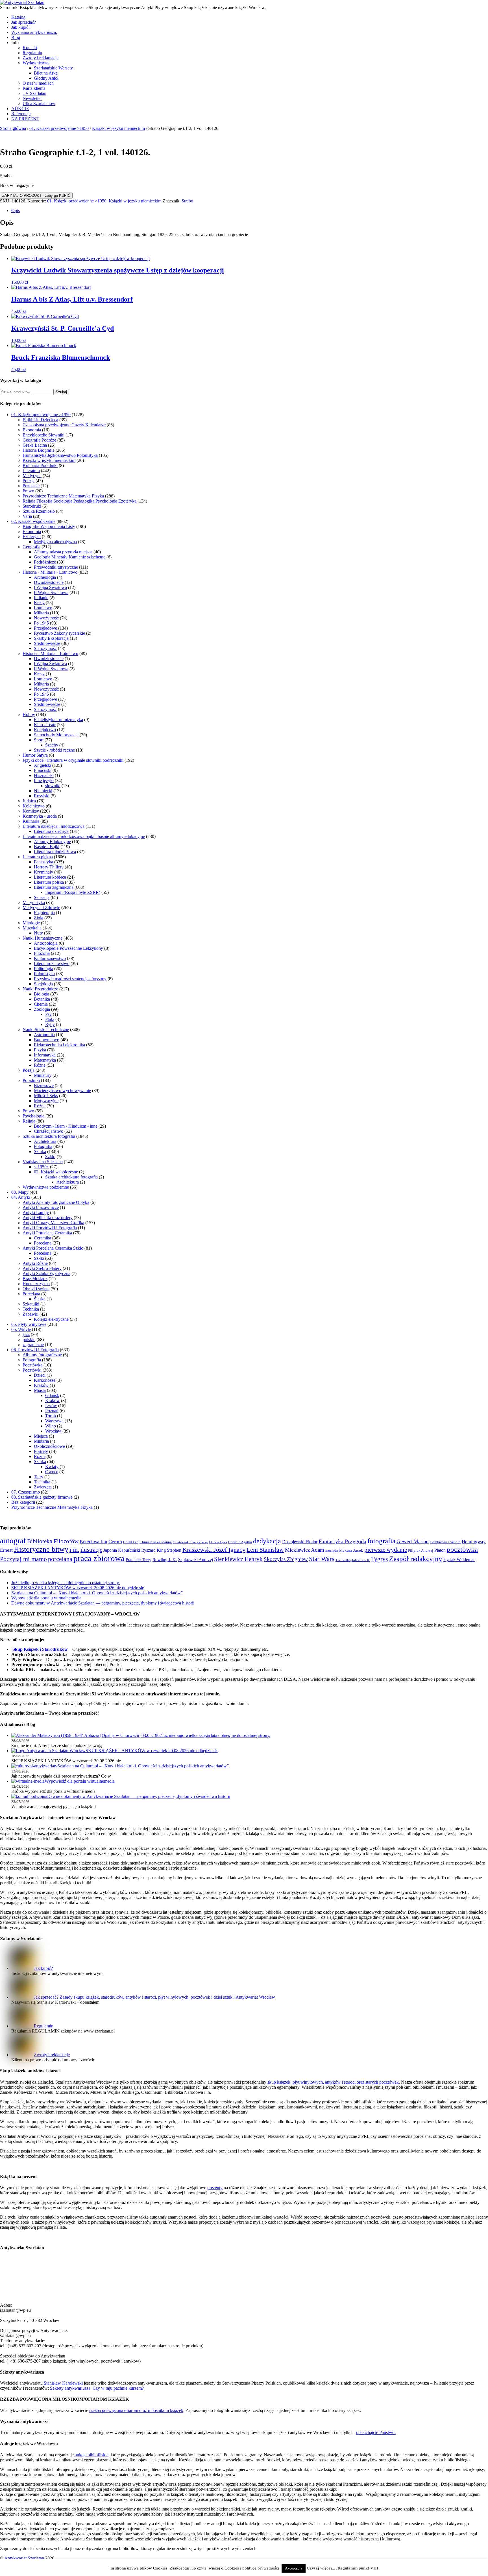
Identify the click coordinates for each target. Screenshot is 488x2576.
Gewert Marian (413, 1542)
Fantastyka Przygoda (342, 1541)
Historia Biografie (39, 450)
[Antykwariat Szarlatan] (22, 2)
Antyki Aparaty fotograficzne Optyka (56, 1202)
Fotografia (43, 1146)
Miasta (40, 1390)
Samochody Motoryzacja (56, 735)
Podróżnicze (45, 562)
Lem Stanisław (265, 1550)
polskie (29, 1340)
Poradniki (31, 1080)
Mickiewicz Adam (305, 1550)
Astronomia (44, 1035)
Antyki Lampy (36, 1212)
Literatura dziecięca (51, 831)
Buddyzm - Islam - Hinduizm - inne (66, 1126)
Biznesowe (44, 1085)
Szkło (50, 1157)
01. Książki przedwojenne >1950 (59, 128)
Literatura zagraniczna (54, 887)
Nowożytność (46, 618)
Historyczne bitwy (41, 1549)
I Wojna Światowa (50, 587)
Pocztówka (32, 1365)
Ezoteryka (32, 537)
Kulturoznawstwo (50, 958)
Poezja (29, 481)
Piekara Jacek (351, 1550)
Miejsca (41, 1436)
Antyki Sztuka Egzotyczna (46, 1273)
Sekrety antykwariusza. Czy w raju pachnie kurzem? (97, 2388)
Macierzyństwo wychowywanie (62, 1091)
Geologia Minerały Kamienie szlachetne (70, 557)
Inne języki (44, 781)
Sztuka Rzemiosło (39, 511)
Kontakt (30, 48)
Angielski (43, 765)
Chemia (41, 1004)
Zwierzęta (43, 1487)
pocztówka (462, 1549)
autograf (13, 1541)
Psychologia (33, 1116)
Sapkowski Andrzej (195, 1559)
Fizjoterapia (44, 913)
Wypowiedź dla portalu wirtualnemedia (46, 1598)
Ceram (115, 1542)
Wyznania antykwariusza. (34, 32)
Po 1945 (41, 623)
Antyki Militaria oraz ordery (48, 1218)
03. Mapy (20, 1192)
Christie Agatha (240, 1542)
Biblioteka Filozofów (53, 1541)
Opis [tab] (16, 210)
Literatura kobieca (50, 877)
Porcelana (43, 1243)
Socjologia (43, 984)
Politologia (43, 969)
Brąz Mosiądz (35, 1279)
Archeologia (45, 577)
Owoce (52, 1472)
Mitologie (31, 923)
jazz (26, 1334)
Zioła (39, 918)
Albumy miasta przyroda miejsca (63, 552)
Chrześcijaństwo (49, 1131)
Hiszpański (44, 775)
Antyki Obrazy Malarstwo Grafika (53, 1223)
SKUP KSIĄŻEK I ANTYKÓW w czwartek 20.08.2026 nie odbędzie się (78, 1588)
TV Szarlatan (34, 93)
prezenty (215, 2188)
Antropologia (46, 943)
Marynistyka (34, 902)
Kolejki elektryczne (51, 1319)
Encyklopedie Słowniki (43, 435)
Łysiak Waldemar (459, 1559)
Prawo (28, 491)
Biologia (42, 994)
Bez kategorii (23, 1502)
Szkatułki (31, 1304)
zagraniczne (33, 1345)
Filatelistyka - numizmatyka (58, 720)
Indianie (41, 598)
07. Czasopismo (26, 1492)
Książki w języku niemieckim (118, 128)
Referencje (21, 114)
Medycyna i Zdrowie (41, 908)
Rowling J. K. (165, 1560)
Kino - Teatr (45, 725)
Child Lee (131, 1542)
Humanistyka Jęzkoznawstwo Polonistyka (60, 455)
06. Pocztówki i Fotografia (35, 1350)
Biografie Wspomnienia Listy (49, 526)
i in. (74, 1550)
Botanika (42, 999)
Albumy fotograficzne (42, 1355)
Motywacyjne (46, 1101)
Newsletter (32, 98)
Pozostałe (31, 486)
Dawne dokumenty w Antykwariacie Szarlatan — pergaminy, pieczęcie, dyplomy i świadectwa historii (103, 1603)
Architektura (45, 1141)
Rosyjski (42, 796)
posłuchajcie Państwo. (376, 2432)
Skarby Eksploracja (51, 638)
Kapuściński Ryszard (137, 1550)
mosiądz (332, 1550)
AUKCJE (20, 109)
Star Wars (322, 1559)
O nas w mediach (38, 83)
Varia (27, 516)
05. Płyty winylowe (29, 1324)
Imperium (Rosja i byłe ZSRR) (73, 892)
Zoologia (42, 1009)
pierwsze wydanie (386, 1550)
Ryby (50, 1024)
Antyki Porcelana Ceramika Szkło (53, 1248)
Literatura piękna (38, 857)
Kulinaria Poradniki (40, 465)
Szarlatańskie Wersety (53, 68)
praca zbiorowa (99, 1558)
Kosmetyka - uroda (40, 816)
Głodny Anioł (46, 78)
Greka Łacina (35, 445)
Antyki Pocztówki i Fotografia (50, 1228)
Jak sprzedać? (24, 22)
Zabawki (30, 1314)
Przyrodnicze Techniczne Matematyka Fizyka (63, 496)
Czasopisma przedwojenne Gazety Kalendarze (64, 425)
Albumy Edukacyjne (52, 841)
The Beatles (343, 1560)
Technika (31, 1309)
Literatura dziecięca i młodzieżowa (54, 826)
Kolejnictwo (45, 730)
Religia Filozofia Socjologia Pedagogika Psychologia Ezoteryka (79, 501)
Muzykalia (32, 928)
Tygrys (380, 1559)
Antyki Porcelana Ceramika (47, 1233)
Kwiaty (52, 1467)
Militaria (41, 613)
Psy (48, 1014)
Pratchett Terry (139, 1560)
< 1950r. (41, 1167)
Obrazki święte (36, 1289)
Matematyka (45, 1060)
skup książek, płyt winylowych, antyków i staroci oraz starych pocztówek (333, 2082)
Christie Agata (218, 1542)
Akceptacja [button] (294, 2568)
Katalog (18, 17)
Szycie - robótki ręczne (54, 750)
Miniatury (43, 1075)
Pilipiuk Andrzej (421, 1550)
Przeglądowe (45, 628)
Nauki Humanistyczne (43, 938)
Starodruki (32, 506)
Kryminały (43, 872)
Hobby (29, 714)
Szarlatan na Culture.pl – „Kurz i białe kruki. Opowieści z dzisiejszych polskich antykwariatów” (97, 1593)
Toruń (51, 1416)
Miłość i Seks (46, 1096)
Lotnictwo (43, 608)
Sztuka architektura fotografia (49, 1136)
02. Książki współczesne (33, 521)
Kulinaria (31, 821)
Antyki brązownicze (41, 1207)
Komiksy (31, 811)
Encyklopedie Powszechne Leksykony (68, 948)
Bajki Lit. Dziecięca (40, 420)
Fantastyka (43, 862)
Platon (440, 1550)
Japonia (110, 1550)
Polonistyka (44, 974)
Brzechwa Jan (93, 1542)
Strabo (187, 201)
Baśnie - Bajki (47, 847)
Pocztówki (32, 1370)
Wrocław (53, 1431)
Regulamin (32, 53)
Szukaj (61, 392)
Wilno (51, 1426)
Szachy (52, 745)
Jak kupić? (21, 27)
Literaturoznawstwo (52, 963)
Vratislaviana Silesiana (43, 1162)
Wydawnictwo (36, 63)
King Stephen (169, 1550)
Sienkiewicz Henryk (238, 1559)
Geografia (31, 547)
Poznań (52, 1411)
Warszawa (54, 1421)
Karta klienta (34, 88)
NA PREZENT (25, 119)
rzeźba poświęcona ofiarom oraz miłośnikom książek (136, 2410)
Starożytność (45, 648)
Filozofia (42, 953)
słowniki (53, 786)
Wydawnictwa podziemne (46, 1187)
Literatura (31, 471)
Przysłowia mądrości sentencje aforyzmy (70, 979)
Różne (40, 1065)
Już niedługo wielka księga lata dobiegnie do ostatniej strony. (66, 1583)
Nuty (38, 933)
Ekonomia (32, 430)
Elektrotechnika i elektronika (59, 1045)
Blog (16, 37)
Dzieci (40, 1375)
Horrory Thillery (49, 867)
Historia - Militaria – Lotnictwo (50, 653)
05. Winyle (21, 1329)
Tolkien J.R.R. (361, 1560)
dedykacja (267, 1541)
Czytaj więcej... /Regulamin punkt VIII (343, 2568)
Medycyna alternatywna (55, 542)
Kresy (39, 603)
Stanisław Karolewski (63, 2383)
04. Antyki (21, 1197)
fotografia (381, 1541)
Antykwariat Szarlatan (24, 2558)
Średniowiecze (47, 643)
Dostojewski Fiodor (300, 1542)
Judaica (29, 801)
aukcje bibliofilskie (91, 2455)
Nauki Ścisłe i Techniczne (46, 1030)
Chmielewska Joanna (156, 1542)
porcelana (60, 1559)
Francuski (43, 770)
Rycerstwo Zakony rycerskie (59, 633)
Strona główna (13, 128)
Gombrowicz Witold (445, 1542)
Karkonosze (45, 1380)
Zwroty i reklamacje (41, 58)
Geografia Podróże (39, 440)
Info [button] (15, 42)
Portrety (41, 1451)
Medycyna (32, 476)
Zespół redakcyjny (416, 1559)
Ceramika (43, 1238)
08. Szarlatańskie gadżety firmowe (42, 1497)
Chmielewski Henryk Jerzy (190, 1542)
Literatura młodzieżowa (55, 852)
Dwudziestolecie (49, 582)
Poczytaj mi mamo (23, 1559)
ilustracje (91, 1550)
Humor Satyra (35, 755)
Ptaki (50, 1019)
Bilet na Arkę (46, 73)
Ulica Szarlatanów (39, 103)
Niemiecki (43, 791)
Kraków (41, 1385)
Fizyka (40, 1050)
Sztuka (40, 1151)
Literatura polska (49, 882)
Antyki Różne (35, 1263)
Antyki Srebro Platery (42, 1268)
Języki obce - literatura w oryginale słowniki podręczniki (73, 760)
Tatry (39, 1477)
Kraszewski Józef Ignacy (214, 1550)
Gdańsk (52, 1395)
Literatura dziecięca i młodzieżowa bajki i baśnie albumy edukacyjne (84, 836)
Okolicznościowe (49, 1446)
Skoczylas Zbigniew (286, 1559)
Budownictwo (47, 1040)
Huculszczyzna (36, 1284)
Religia (29, 1121)
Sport (39, 740)
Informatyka (45, 1055)
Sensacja (42, 897)
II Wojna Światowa (51, 592)
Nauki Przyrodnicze (40, 989)
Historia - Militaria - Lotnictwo (50, 572)
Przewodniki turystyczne (56, 567)
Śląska (40, 1299)
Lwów (51, 1406)
